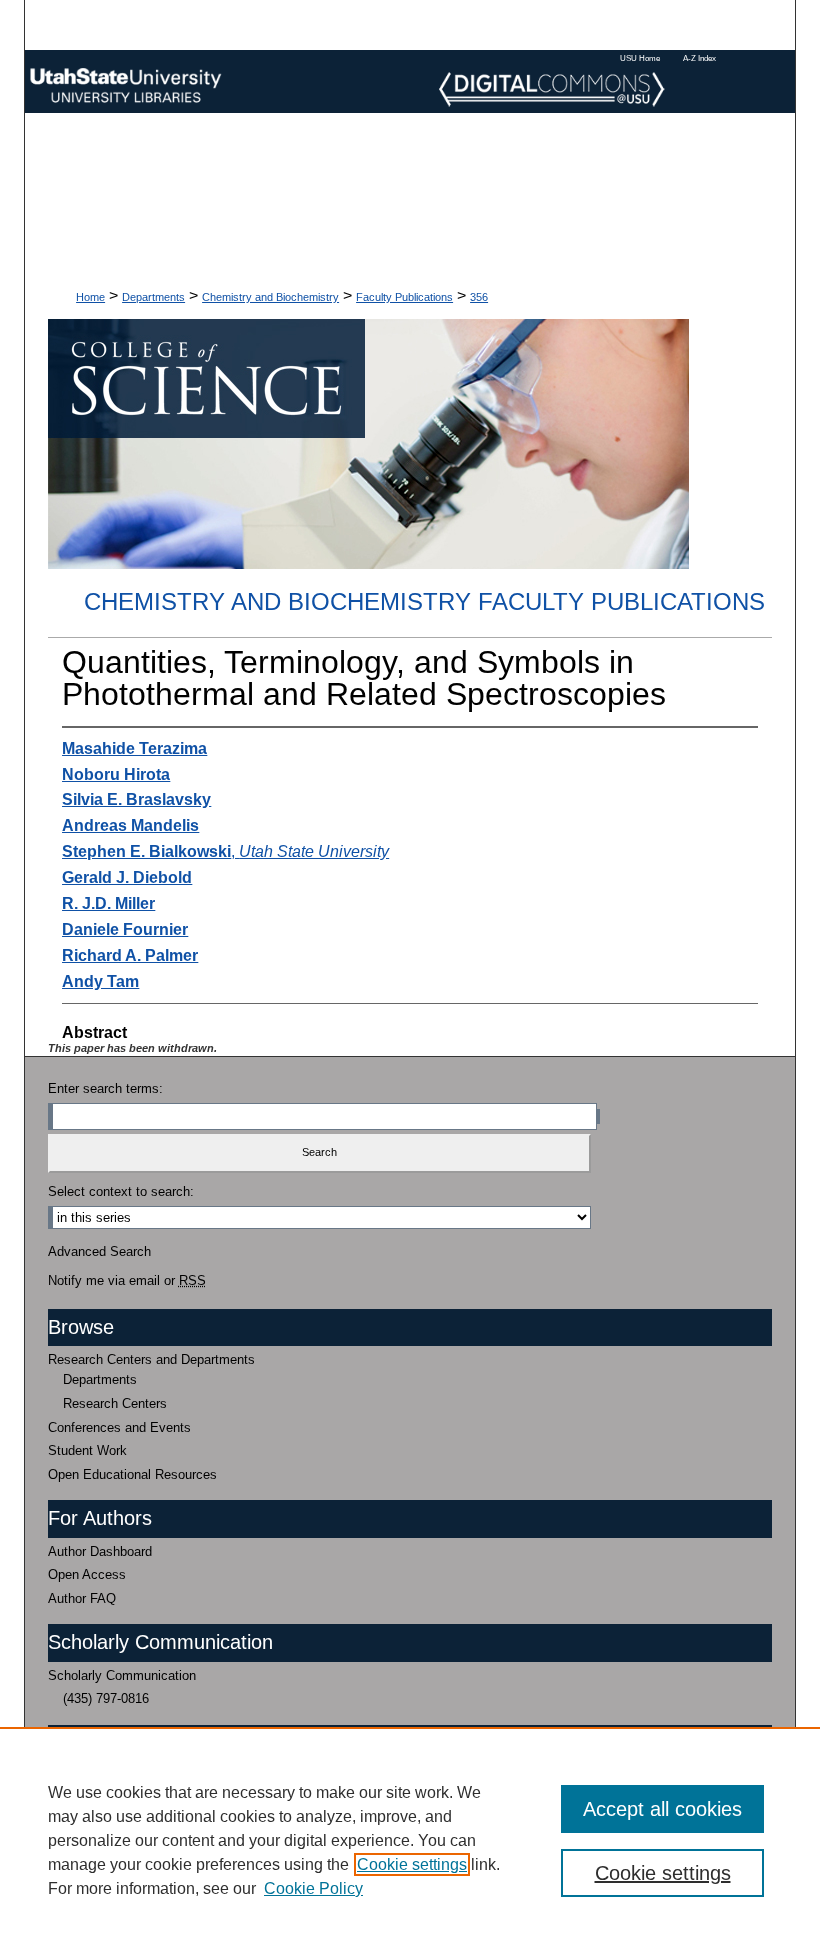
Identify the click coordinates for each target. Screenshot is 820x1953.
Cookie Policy (313, 1888)
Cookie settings (412, 1864)
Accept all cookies (662, 1809)
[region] (410, 1840)
